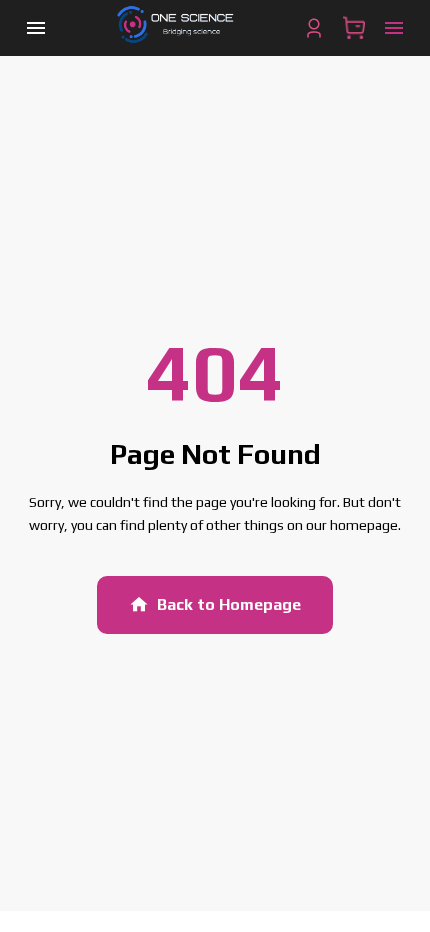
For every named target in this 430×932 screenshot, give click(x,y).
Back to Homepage (229, 604)
